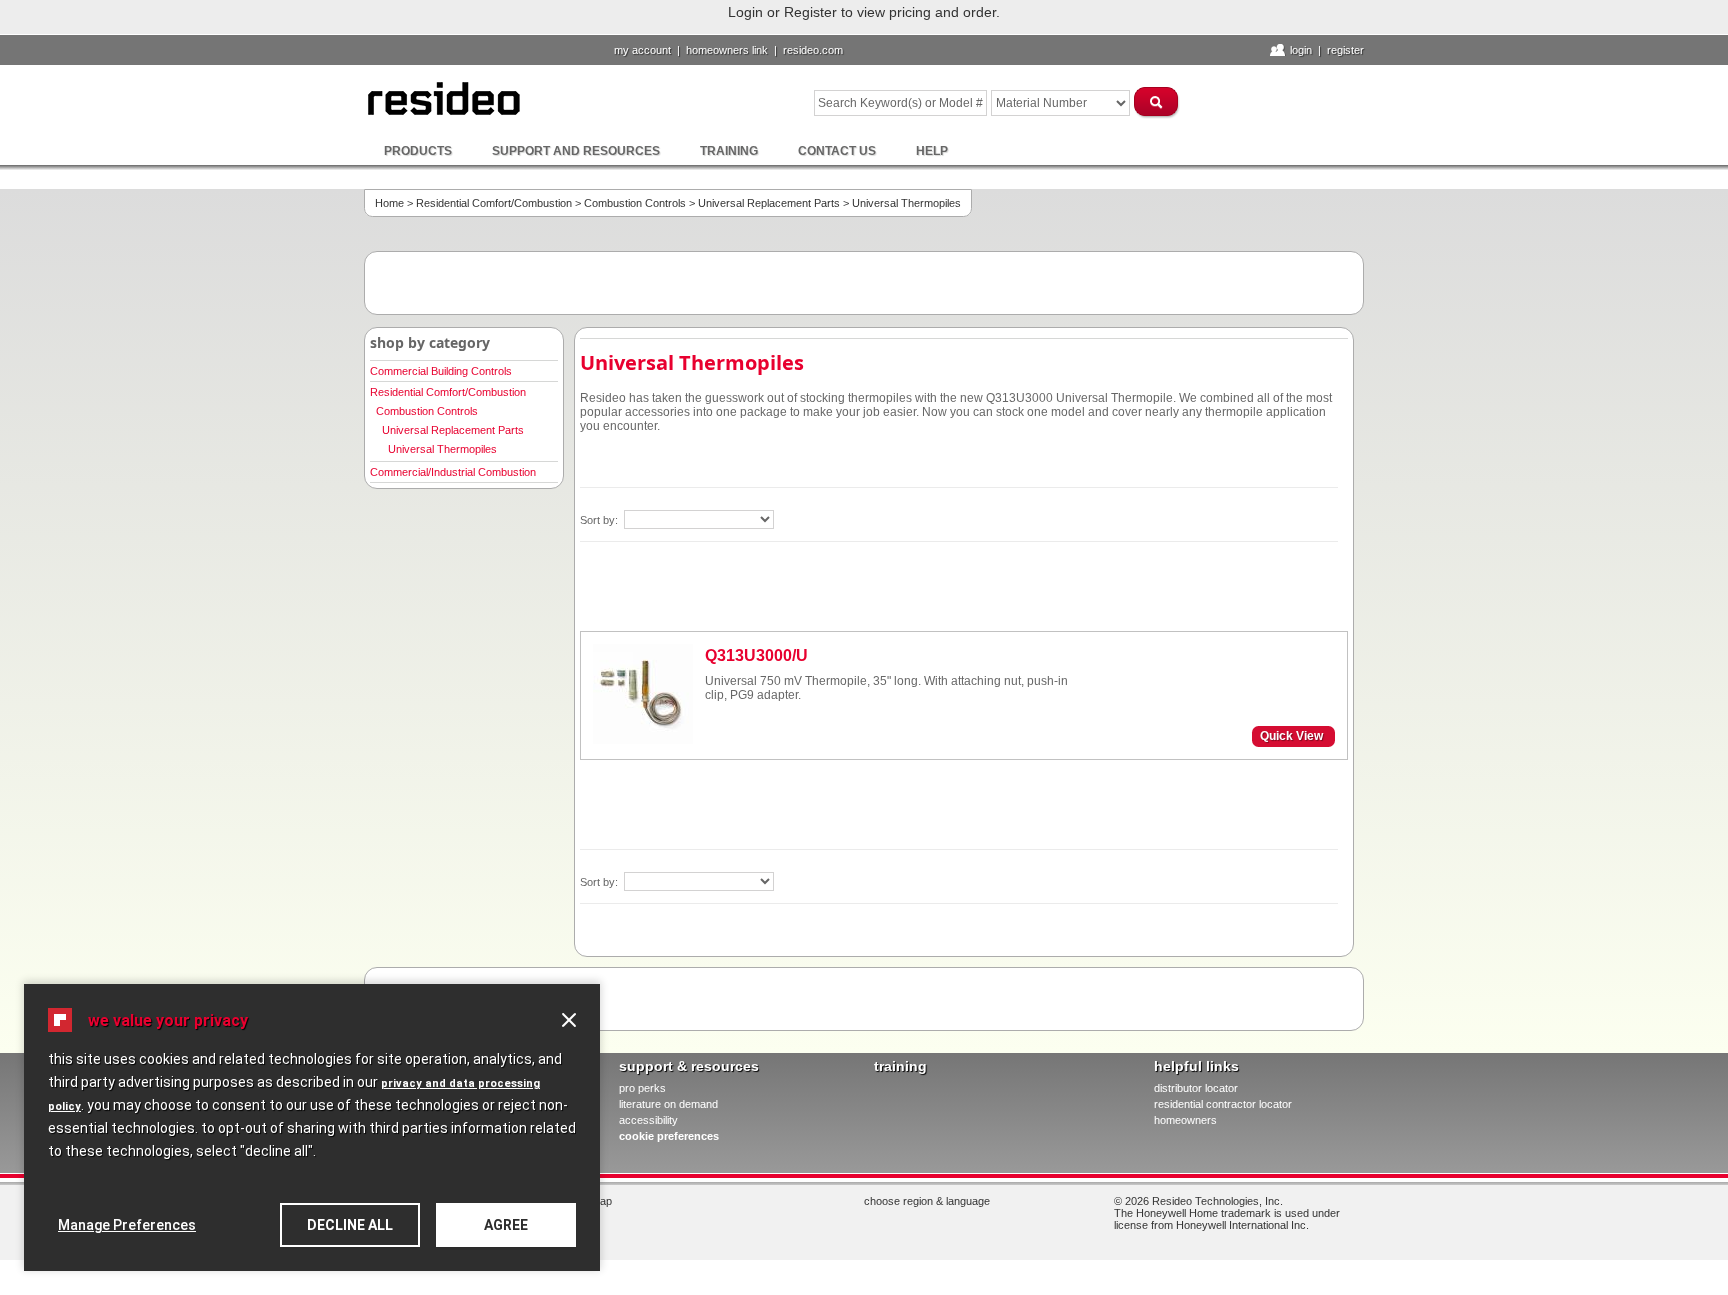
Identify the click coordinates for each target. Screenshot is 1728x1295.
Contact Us (837, 151)
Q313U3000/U (756, 655)
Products (418, 151)
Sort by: (600, 520)
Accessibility (648, 1120)
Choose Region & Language (927, 1201)
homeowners (1185, 1120)
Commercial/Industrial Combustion (453, 472)
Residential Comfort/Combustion (494, 203)
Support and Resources (576, 151)
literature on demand (668, 1104)
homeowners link (727, 50)
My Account (642, 50)
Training (729, 151)
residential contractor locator (1223, 1104)
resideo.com (813, 50)
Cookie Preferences (669, 1136)
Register (1345, 50)
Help (932, 151)
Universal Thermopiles (442, 449)
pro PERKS (642, 1088)
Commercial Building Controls (441, 371)
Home (389, 203)
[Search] (1157, 101)
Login (1301, 50)
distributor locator (1196, 1088)
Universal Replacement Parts (769, 203)
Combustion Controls (635, 203)
